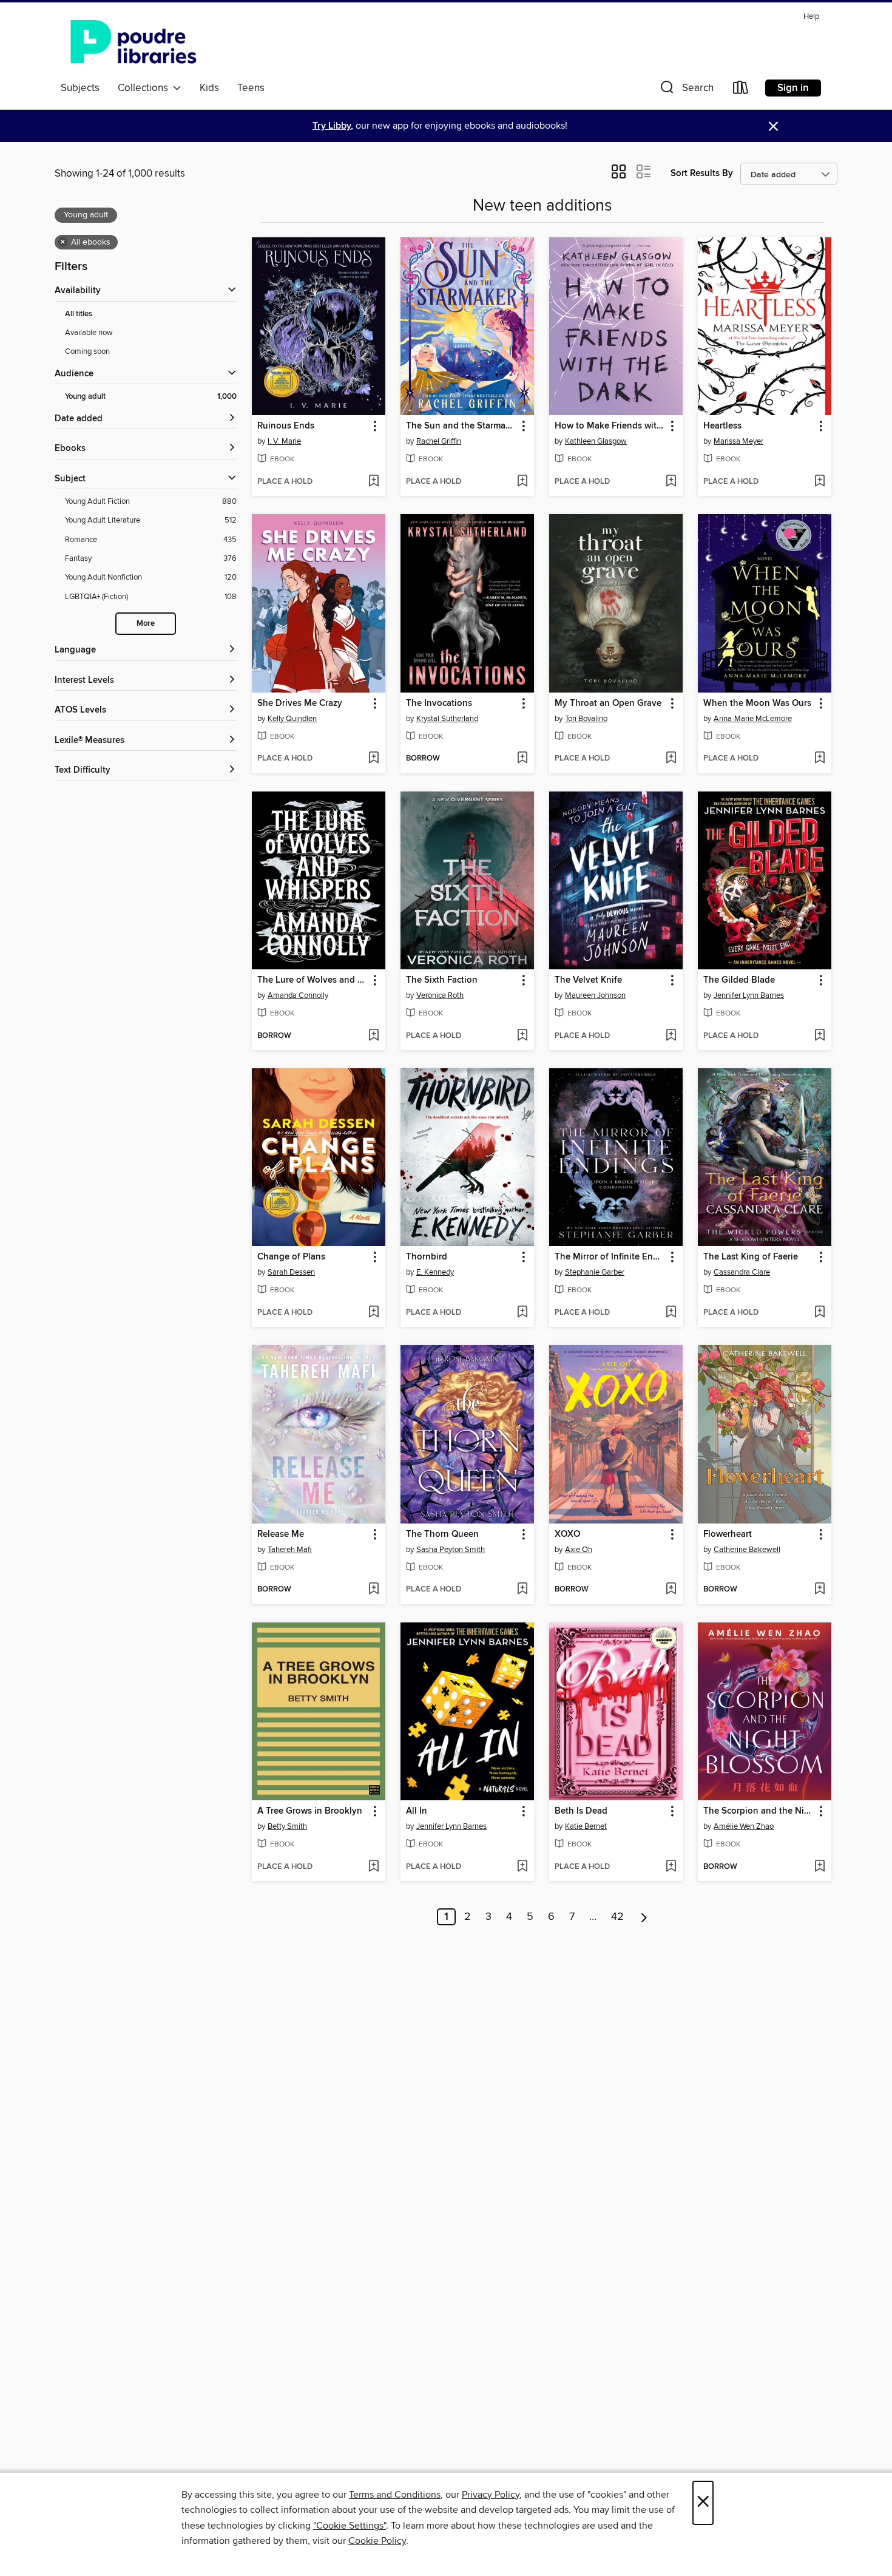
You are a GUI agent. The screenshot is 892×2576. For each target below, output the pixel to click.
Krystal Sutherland (447, 719)
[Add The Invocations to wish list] (522, 759)
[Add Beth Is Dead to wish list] (671, 1867)
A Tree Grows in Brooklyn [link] (310, 1811)
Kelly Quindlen (292, 719)
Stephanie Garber (595, 1272)
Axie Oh (579, 1550)
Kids (209, 88)
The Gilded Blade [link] (739, 980)
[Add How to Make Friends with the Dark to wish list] (671, 482)
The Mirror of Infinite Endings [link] (610, 1257)
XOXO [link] (567, 1534)
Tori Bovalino (586, 719)
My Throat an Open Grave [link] (608, 703)
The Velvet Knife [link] (588, 980)
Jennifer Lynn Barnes (749, 995)
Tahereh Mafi (290, 1550)
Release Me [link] (281, 1534)
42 (617, 1917)
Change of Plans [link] (291, 1257)
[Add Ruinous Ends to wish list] (373, 482)
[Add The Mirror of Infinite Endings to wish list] (671, 1313)
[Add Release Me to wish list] (373, 1590)
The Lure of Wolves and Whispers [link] (313, 980)
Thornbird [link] (427, 1257)
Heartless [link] (722, 426)
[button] (686, 90)
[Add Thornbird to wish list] (522, 1313)
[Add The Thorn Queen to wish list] (522, 1590)
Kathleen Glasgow (596, 441)
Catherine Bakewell (747, 1550)
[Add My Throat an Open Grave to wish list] (671, 759)
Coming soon (87, 351)
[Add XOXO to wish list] (671, 1590)
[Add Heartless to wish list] (819, 482)
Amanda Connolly (298, 995)
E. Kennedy (435, 1272)
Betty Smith (287, 1826)
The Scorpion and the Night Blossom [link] (759, 1811)
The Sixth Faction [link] (442, 980)
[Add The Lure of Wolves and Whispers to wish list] (373, 1036)
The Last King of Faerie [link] (751, 1257)
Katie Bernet (586, 1826)
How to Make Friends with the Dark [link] (610, 426)
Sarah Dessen (291, 1272)
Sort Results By (702, 173)
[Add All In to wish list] (522, 1867)
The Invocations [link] (439, 703)
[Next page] (644, 1917)
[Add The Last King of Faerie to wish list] (819, 1313)
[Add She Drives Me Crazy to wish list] (373, 759)
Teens (251, 88)
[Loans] (741, 90)
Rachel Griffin (439, 441)
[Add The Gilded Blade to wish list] (819, 1036)
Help (811, 17)
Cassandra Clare (742, 1272)
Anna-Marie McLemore (753, 719)
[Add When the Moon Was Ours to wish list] (819, 759)
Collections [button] (145, 88)
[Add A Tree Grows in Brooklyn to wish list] (373, 1867)
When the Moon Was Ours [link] (757, 703)
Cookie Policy (377, 2541)
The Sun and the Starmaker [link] (461, 426)
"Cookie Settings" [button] (350, 2526)
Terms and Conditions (395, 2495)
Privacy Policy (491, 2495)
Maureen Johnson (595, 995)
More (146, 624)
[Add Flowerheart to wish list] (819, 1590)
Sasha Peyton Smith (451, 1550)
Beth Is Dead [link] (581, 1811)
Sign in (793, 88)
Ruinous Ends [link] (286, 426)
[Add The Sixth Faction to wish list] (522, 1036)
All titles (79, 314)
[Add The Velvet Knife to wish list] (671, 1036)
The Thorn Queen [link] (442, 1534)
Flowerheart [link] (728, 1534)
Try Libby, (333, 126)
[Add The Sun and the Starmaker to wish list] (522, 482)
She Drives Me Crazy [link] (300, 703)
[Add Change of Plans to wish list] (373, 1313)
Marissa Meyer (738, 441)
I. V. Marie (284, 441)
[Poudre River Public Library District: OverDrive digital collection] (133, 42)
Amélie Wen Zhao (744, 1826)
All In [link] (417, 1811)
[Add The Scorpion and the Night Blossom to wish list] (819, 1867)
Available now (89, 333)
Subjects (80, 88)
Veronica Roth (440, 995)
